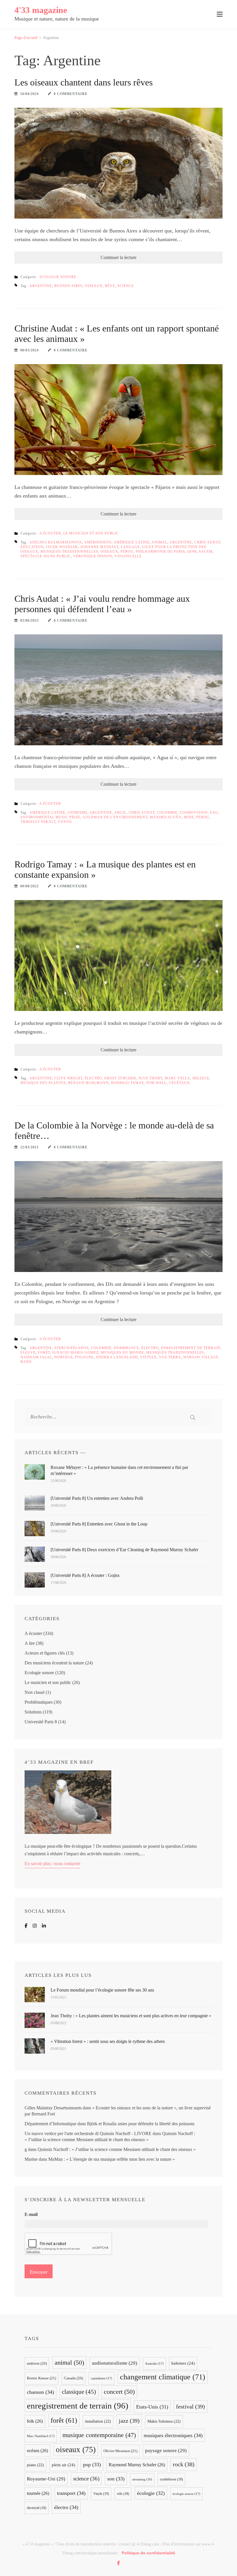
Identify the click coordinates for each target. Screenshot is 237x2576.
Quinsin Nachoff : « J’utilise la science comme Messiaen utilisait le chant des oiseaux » (117, 2149)
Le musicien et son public (91, 533)
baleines (183, 2363)
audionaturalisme (115, 2363)
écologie (151, 2493)
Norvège (64, 1357)
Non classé (35, 1692)
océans (37, 2451)
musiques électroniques (173, 2435)
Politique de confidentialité (148, 2553)
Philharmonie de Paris (160, 552)
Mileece (201, 1078)
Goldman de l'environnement (115, 817)
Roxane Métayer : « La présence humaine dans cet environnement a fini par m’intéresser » (119, 1470)
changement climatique (163, 2377)
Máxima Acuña (166, 817)
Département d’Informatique (50, 2124)
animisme (77, 813)
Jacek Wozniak (62, 547)
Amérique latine (132, 542)
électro (93, 1078)
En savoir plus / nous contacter (52, 1863)
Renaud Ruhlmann (88, 1083)
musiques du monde (122, 1353)
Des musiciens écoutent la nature (54, 1663)
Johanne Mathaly (99, 547)
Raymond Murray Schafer (137, 2465)
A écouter (50, 533)
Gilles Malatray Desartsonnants (53, 2108)
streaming (142, 2479)
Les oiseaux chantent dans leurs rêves (84, 82)
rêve (110, 286)
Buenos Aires (68, 286)
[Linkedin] (44, 1926)
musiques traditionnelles (69, 552)
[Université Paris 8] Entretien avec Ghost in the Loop (99, 1524)
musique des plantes (43, 1083)
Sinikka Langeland (117, 1357)
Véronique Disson (93, 556)
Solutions (33, 1712)
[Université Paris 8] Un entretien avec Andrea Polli (97, 1498)
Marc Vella (177, 1078)
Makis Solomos (164, 2421)
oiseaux (94, 286)
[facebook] (118, 2563)
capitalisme (101, 2378)
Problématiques (39, 1702)
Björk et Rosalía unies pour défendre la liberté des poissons (141, 2124)
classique (79, 2392)
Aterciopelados (71, 1348)
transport (71, 2493)
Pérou (127, 552)
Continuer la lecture (118, 257)
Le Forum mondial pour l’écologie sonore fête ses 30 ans (102, 1990)
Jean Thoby (150, 1078)
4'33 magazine (41, 10)
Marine (31, 2159)
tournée (38, 2493)
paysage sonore (166, 2451)
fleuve (28, 1353)
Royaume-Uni (46, 2479)
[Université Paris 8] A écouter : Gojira (85, 1575)
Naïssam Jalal (36, 1357)
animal (159, 542)
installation (98, 2421)
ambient (37, 2363)
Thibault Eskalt (38, 822)
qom (192, 552)
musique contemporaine (99, 2435)
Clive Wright (68, 1078)
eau (214, 813)
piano (35, 2465)
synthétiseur (171, 2479)
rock (184, 2464)
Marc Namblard (41, 2436)
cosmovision (194, 813)
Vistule (148, 1357)
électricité (37, 2508)
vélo (123, 2494)
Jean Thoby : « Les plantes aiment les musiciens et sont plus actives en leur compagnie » (131, 2016)
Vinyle (101, 2494)
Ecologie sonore (58, 277)
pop (92, 2465)
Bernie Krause (41, 2378)
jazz (129, 2421)
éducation (32, 547)
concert (119, 2392)
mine (189, 817)
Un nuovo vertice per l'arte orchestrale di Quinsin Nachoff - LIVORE (88, 2133)
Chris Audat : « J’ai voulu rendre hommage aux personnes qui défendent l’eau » (102, 604)
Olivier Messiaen (120, 2451)
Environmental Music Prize (50, 817)
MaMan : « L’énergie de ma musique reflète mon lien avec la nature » (112, 2159)
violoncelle (128, 556)
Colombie (167, 813)
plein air (63, 2465)
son (116, 2479)
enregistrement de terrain (191, 1348)
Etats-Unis (152, 2407)
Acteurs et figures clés (45, 1653)
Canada (73, 2378)
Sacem (206, 552)
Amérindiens (98, 542)
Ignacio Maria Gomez (75, 1353)
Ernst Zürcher (120, 1078)
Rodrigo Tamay (127, 1083)
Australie (154, 2363)
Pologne (84, 1357)
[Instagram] (35, 1926)
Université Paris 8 (41, 1722)
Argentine (41, 286)
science (126, 286)
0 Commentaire (71, 94)
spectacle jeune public (46, 556)
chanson (40, 2392)
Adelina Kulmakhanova (56, 542)
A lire (30, 1643)
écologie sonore (186, 2494)
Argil (120, 813)
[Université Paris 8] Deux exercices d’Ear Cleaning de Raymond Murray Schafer (124, 1550)
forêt (44, 1353)
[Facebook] (26, 1926)
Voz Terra (170, 1357)
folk (35, 2421)
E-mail (31, 2214)
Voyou (65, 822)
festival (190, 2406)
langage (130, 547)
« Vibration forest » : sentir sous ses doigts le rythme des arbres (108, 2041)
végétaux (179, 1083)
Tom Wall (156, 1083)
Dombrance (126, 1348)
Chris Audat (207, 542)
